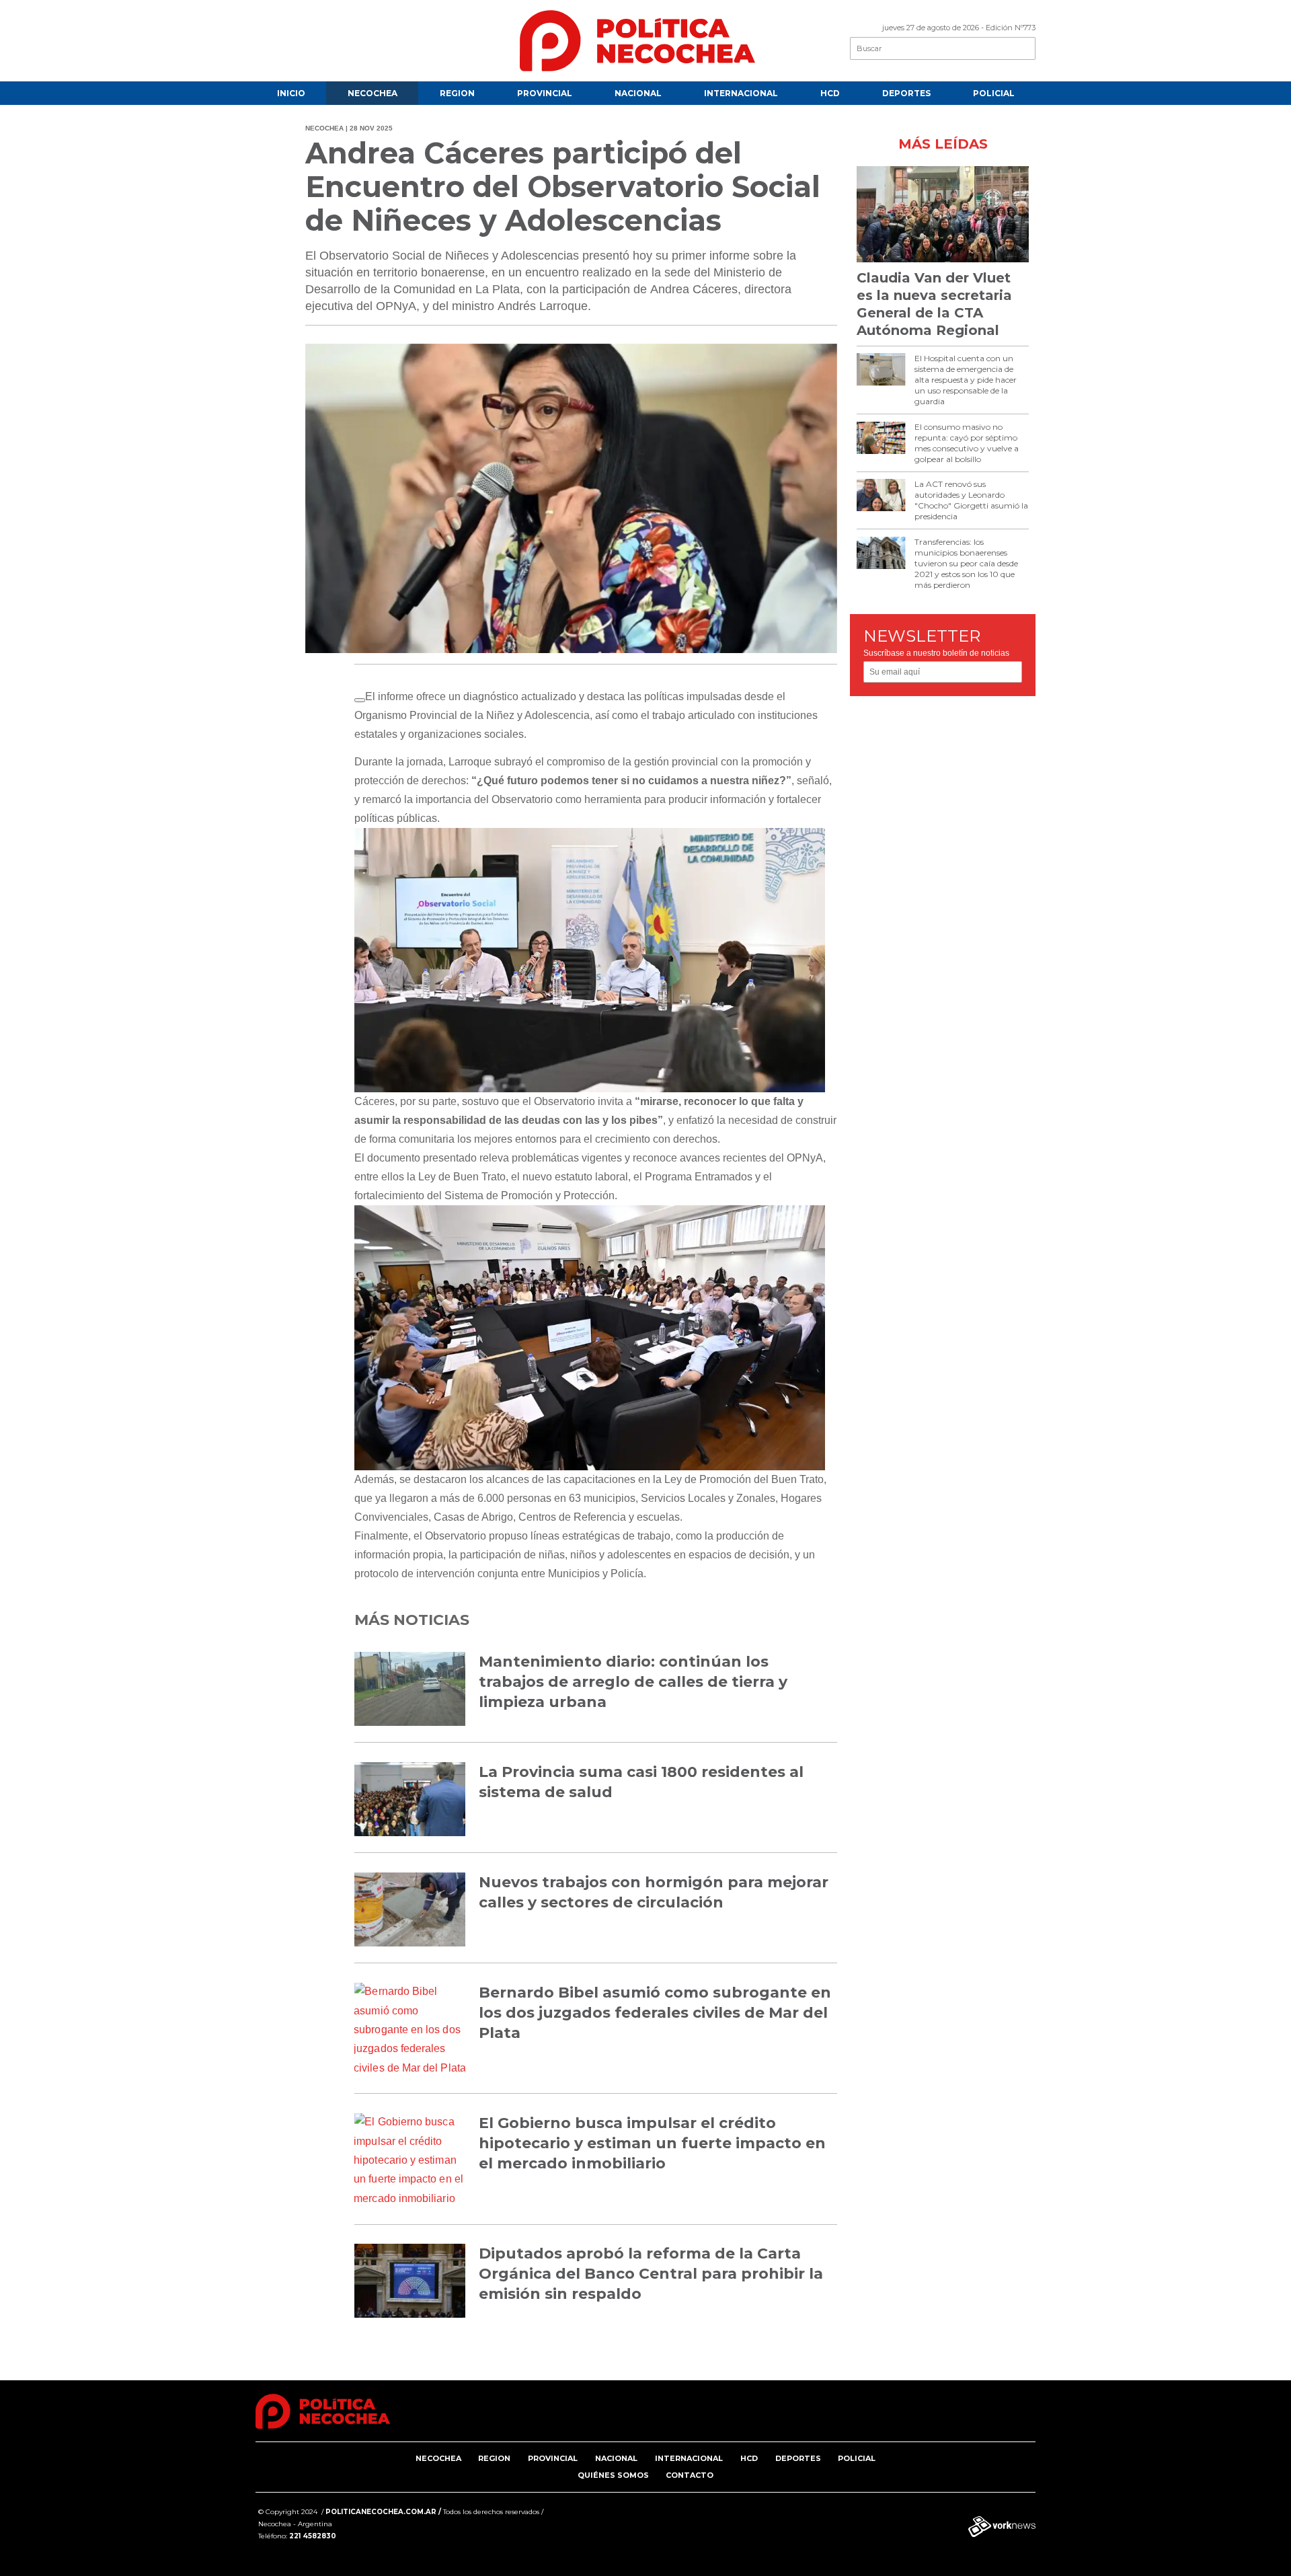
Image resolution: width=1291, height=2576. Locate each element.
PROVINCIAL (545, 93)
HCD (830, 93)
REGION (457, 93)
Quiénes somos (613, 2475)
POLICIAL (994, 93)
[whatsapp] (360, 700)
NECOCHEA (373, 93)
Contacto (690, 2475)
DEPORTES (906, 93)
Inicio (291, 93)
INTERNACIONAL (741, 93)
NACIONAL (638, 93)
